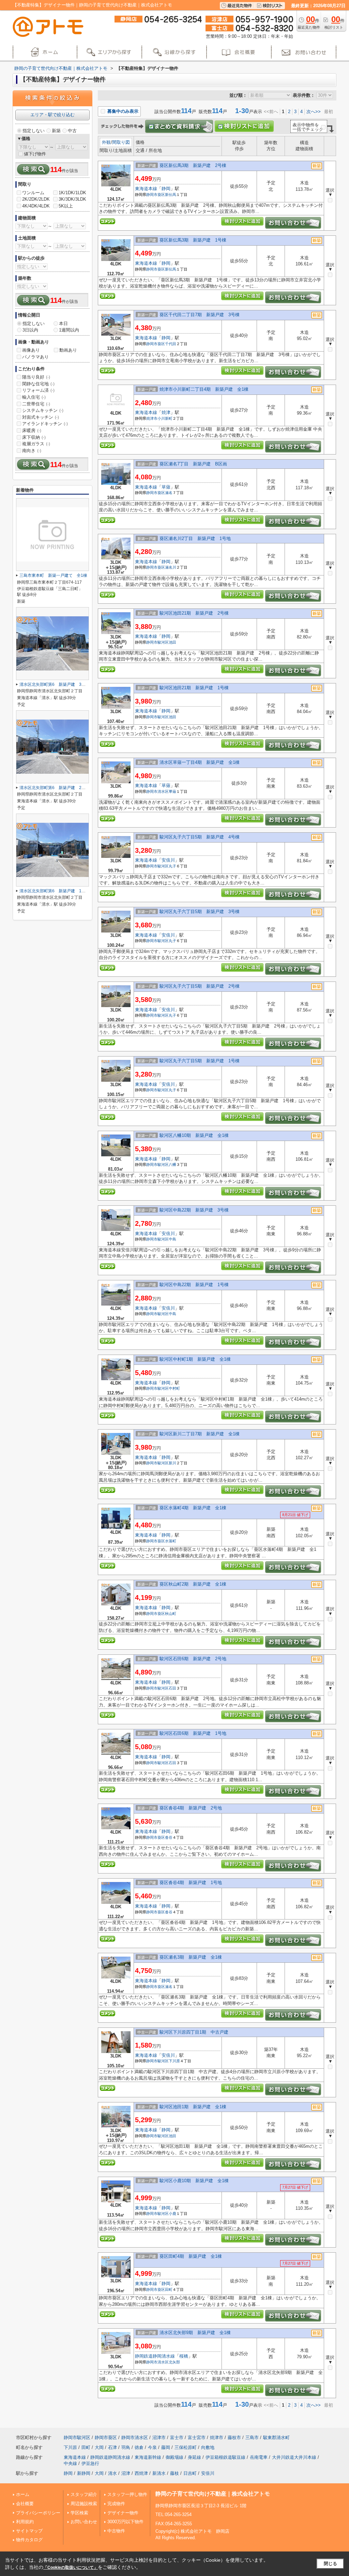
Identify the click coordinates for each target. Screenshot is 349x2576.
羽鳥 (126, 2447)
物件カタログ (29, 2540)
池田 (172, 642)
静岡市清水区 (157, 791)
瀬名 (169, 493)
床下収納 (34, 437)
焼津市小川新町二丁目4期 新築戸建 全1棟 (204, 389)
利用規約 (25, 2522)
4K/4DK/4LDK (36, 206)
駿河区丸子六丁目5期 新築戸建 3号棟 (200, 912)
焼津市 (152, 418)
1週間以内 (69, 330)
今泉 (152, 2447)
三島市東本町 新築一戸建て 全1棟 (53, 575)
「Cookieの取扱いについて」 (71, 2567)
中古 (72, 131)
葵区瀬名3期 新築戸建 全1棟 (191, 1957)
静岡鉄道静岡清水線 (155, 2356)
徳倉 (139, 2447)
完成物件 (116, 2504)
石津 (112, 2447)
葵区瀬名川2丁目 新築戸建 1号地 (195, 538)
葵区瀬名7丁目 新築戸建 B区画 (193, 464)
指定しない (34, 131)
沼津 (126, 2473)
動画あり (68, 350)
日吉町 (190, 2473)
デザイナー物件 (123, 2513)
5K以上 (66, 206)
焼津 (166, 412)
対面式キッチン (41, 417)
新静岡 (84, 2473)
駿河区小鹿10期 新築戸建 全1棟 (194, 2181)
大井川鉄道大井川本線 (294, 2457)
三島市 (252, 2438)
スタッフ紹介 (84, 2494)
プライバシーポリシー (38, 2513)
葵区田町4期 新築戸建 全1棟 (191, 2256)
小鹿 (172, 2213)
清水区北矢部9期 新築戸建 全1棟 (195, 2333)
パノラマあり (35, 357)
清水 (112, 2473)
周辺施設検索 (84, 2504)
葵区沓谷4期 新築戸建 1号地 (191, 1883)
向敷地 (208, 2447)
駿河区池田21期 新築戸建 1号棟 (194, 688)
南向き (32, 451)
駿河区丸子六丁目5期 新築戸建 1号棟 (200, 1061)
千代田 (171, 344)
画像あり (31, 350)
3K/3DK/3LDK (72, 199)
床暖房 (32, 430)
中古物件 (116, 2531)
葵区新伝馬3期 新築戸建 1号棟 (193, 240)
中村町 (174, 1388)
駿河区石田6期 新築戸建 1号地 (193, 1733)
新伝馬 (171, 195)
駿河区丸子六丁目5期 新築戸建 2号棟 (200, 986)
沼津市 (159, 2438)
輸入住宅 (34, 397)
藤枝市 (234, 2438)
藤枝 (174, 2473)
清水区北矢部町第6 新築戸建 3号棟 (55, 684)
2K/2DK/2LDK (36, 199)
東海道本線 (146, 189)
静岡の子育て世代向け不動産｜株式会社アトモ (213, 2494)
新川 (172, 1463)
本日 (63, 323)
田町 (169, 2289)
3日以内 (30, 330)
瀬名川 (171, 567)
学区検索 (79, 2513)
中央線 (70, 2463)
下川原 (174, 2061)
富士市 (177, 2438)
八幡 (172, 1164)
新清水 (159, 2473)
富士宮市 (197, 2438)
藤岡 (166, 2447)
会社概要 (25, 2504)
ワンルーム (33, 193)
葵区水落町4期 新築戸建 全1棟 (193, 1508)
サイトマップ (29, 2531)
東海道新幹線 (148, 2457)
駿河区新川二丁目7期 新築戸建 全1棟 (200, 1434)
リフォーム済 (38, 390)
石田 (172, 1688)
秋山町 (171, 1614)
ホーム (23, 2494)
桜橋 (184, 2356)
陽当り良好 (36, 377)
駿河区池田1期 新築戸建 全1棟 (193, 2107)
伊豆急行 (90, 2463)
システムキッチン (43, 410)
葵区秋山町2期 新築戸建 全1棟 (193, 1584)
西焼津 (141, 2473)
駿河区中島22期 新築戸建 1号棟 (194, 1285)
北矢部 (174, 2362)
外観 (106, 142)
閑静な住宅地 (38, 384)
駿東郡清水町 (276, 2438)
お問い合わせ (84, 2522)
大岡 (99, 2447)
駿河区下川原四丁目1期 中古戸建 (194, 2032)
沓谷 (169, 1837)
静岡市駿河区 (157, 642)
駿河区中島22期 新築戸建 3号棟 (194, 1210)
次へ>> (314, 112)
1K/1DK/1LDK (72, 193)
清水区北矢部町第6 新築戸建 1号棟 (55, 891)
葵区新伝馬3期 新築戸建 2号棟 (193, 165)
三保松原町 (186, 2447)
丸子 (172, 866)
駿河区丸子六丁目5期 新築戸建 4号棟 (200, 837)
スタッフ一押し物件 (127, 2494)
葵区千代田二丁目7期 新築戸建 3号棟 (200, 315)
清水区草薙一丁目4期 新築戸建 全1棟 (200, 762)
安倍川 (168, 860)
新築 (56, 131)
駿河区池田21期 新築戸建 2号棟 (194, 613)
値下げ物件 (35, 154)
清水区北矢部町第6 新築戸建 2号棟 (55, 788)
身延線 (194, 2457)
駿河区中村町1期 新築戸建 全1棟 (195, 1359)
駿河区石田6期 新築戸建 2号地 (193, 1659)
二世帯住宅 (36, 404)
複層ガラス (36, 444)
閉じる (330, 2564)
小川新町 (165, 418)
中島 (172, 1239)
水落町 (171, 1541)
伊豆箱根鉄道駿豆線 (225, 2457)
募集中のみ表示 (122, 111)
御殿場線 (174, 2457)
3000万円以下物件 (125, 2522)
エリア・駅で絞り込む (52, 115)
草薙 (166, 487)
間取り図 (121, 142)
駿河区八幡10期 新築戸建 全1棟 (194, 1135)
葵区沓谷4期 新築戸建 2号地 (191, 1808)
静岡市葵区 (156, 195)
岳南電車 (259, 2457)
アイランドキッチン (45, 424)
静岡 (166, 189)
